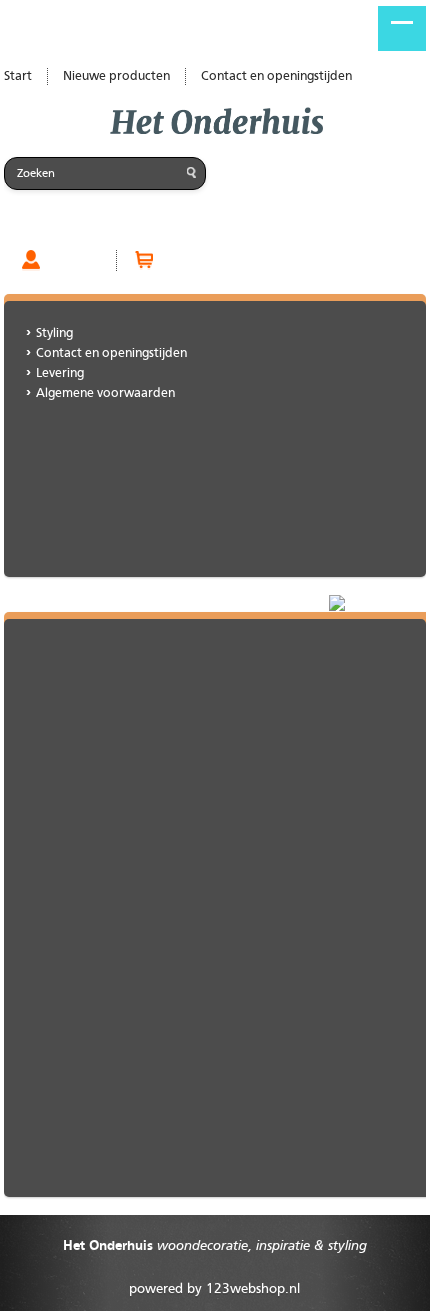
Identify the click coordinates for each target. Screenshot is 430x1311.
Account (73, 260)
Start (18, 76)
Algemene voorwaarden (105, 393)
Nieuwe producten (116, 76)
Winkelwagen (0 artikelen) (241, 260)
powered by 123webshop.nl (214, 1289)
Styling (54, 333)
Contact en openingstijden (276, 76)
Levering (60, 373)
